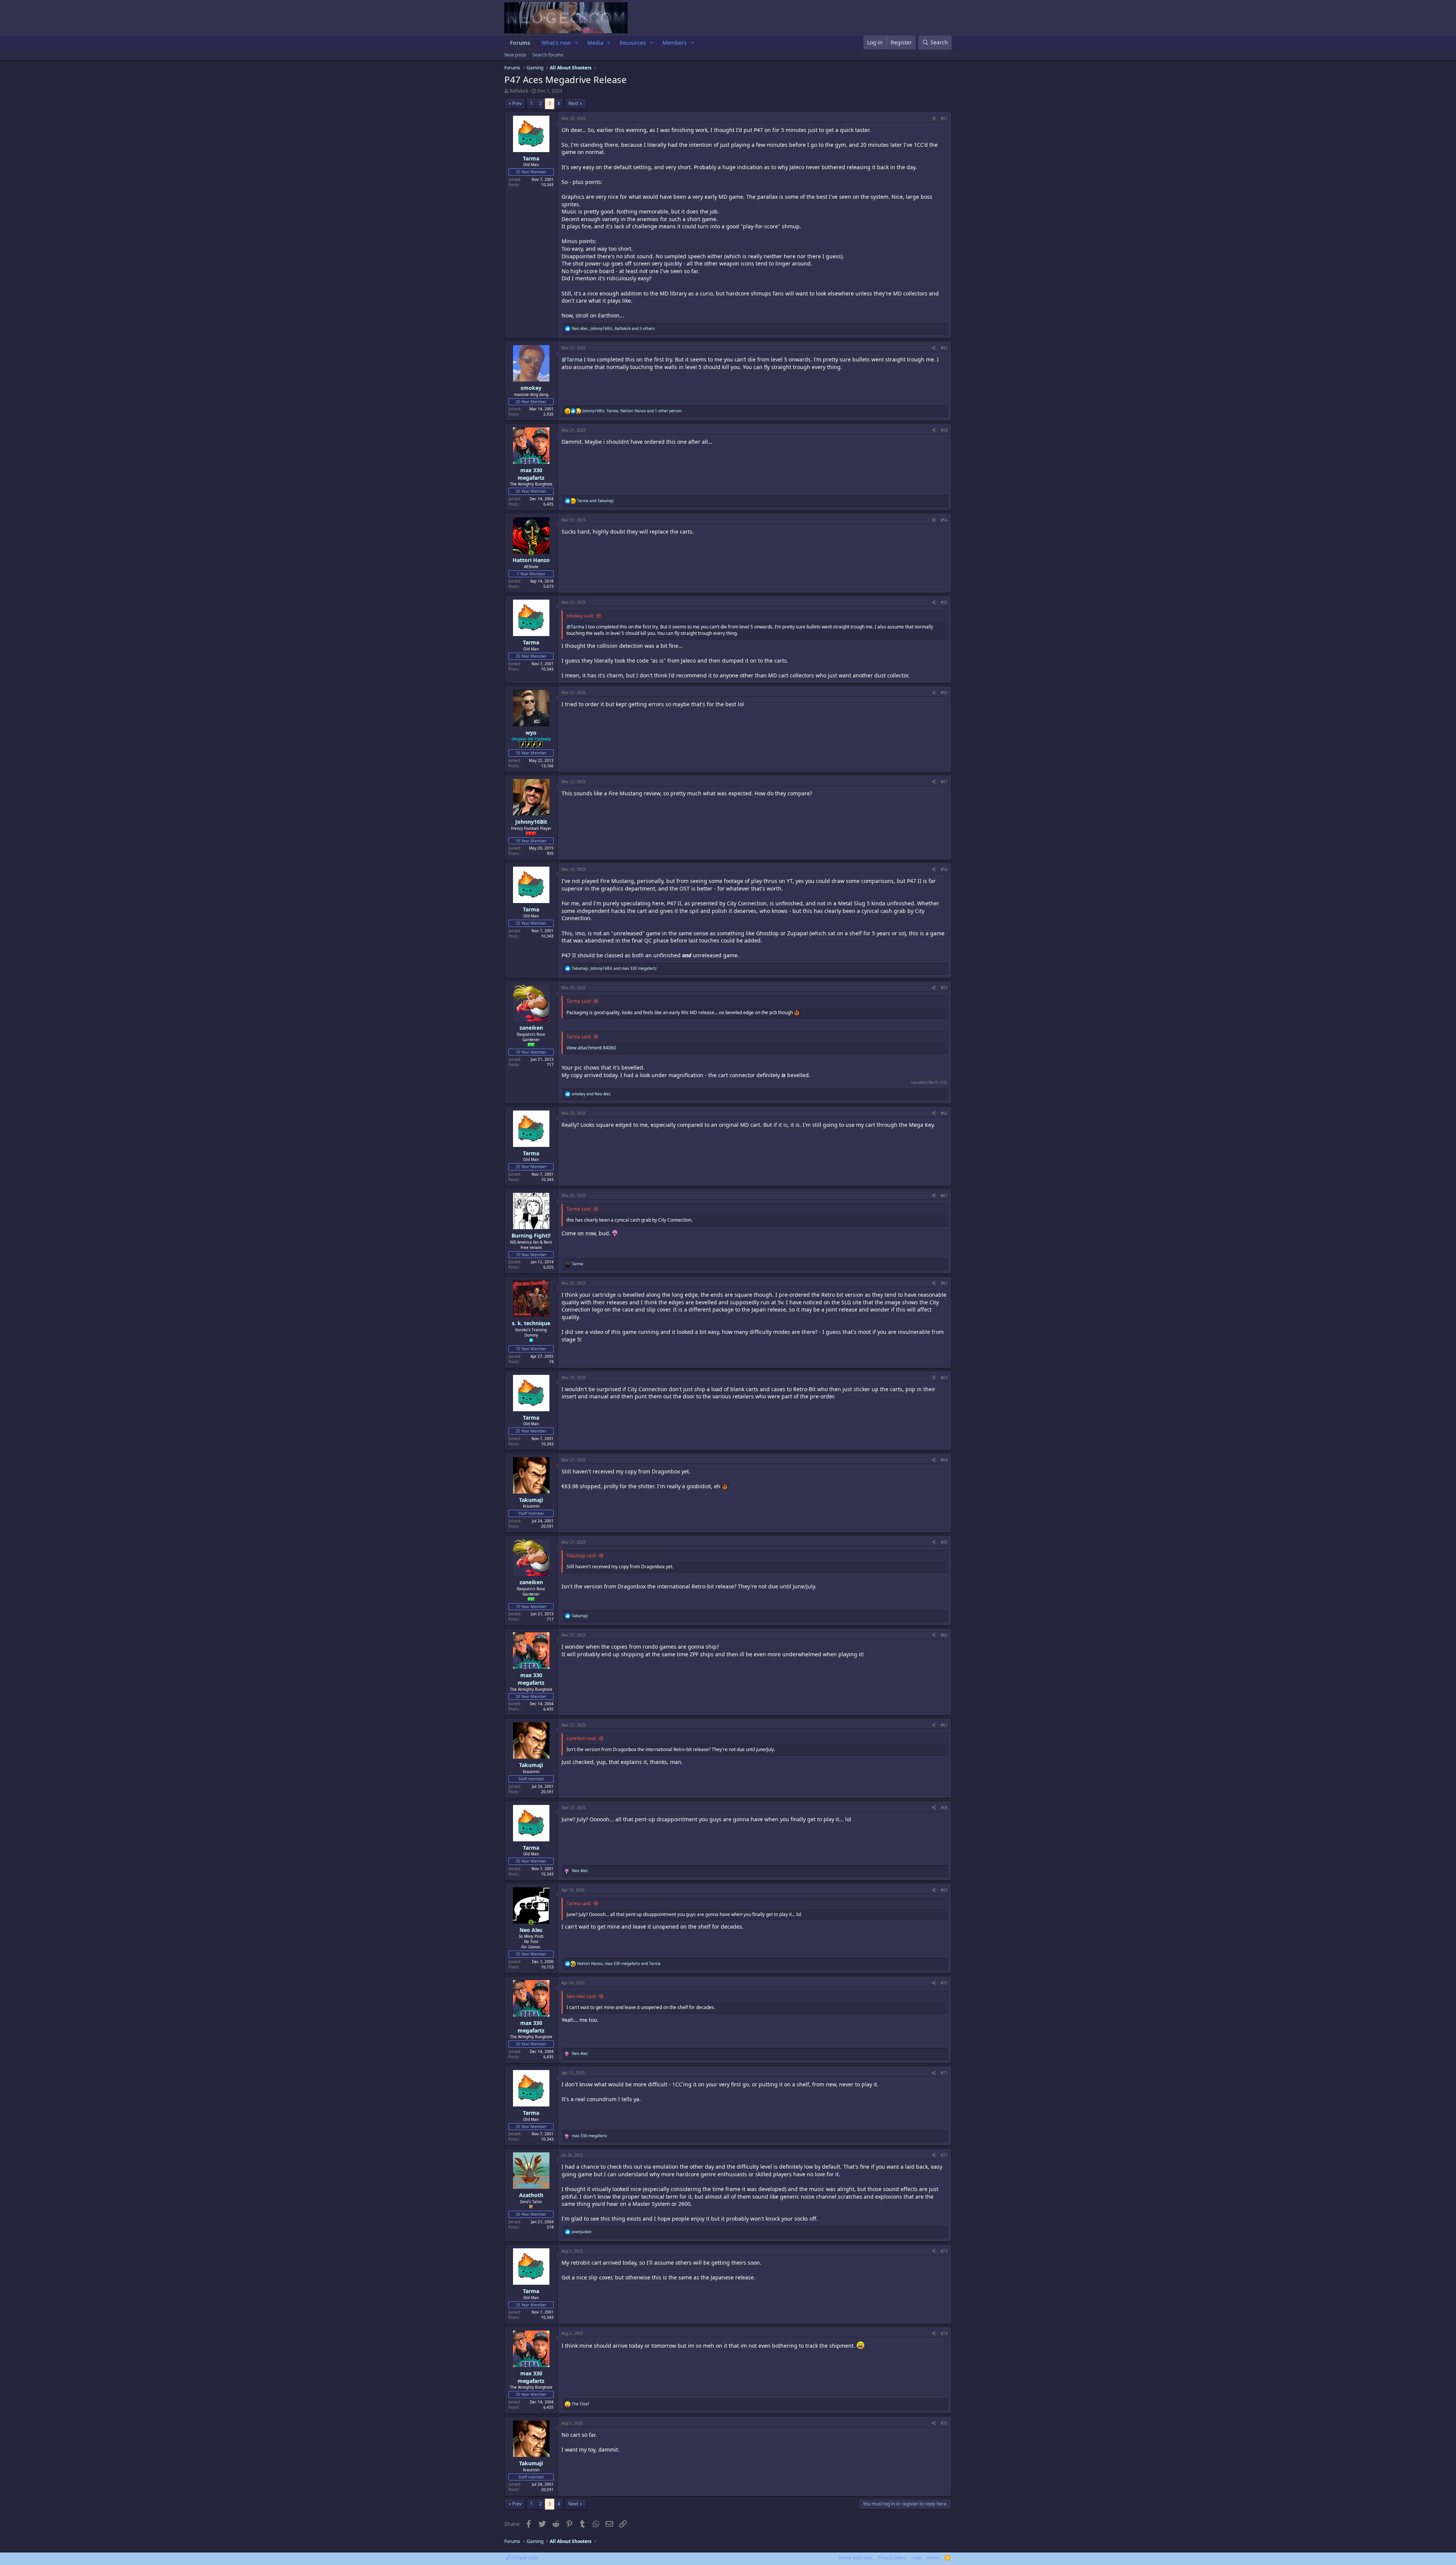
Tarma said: (579, 1001)
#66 (944, 1635)
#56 (944, 693)
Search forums (548, 55)
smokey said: (580, 616)
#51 (944, 118)
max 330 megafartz (531, 474)
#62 (944, 1283)
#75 (944, 2423)
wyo (531, 733)
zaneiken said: (581, 1738)
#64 (944, 1460)
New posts (515, 55)
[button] (577, 43)
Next (573, 103)
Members (675, 43)
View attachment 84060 (591, 1048)
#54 (944, 520)
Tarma (531, 158)
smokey (531, 388)
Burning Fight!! (531, 1235)
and (595, 501)
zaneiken (531, 1028)
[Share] (934, 118)
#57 (944, 782)
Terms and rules (855, 2558)
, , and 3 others (613, 328)
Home (933, 2558)
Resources (633, 43)
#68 (944, 1808)
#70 (944, 1983)
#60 (944, 1113)
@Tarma (572, 359)
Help (916, 2558)
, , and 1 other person (632, 411)
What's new (556, 43)
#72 (944, 2155)
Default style (524, 2558)
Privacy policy (892, 2558)
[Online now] (531, 553)
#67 (944, 1725)
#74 (944, 2333)
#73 (944, 2251)
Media (595, 43)
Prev (517, 103)
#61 (944, 1195)
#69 (944, 1890)
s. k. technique (531, 1323)
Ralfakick (519, 91)
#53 (944, 430)
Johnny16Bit (531, 822)
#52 (944, 348)
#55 (944, 602)
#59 (944, 988)
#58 (944, 869)
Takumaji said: (581, 1556)
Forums (520, 43)
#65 (944, 1542)
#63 (944, 1378)
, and (614, 968)
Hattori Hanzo (531, 560)
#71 (944, 2073)
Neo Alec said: (581, 1996)
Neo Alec (531, 1930)
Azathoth (531, 2195)
